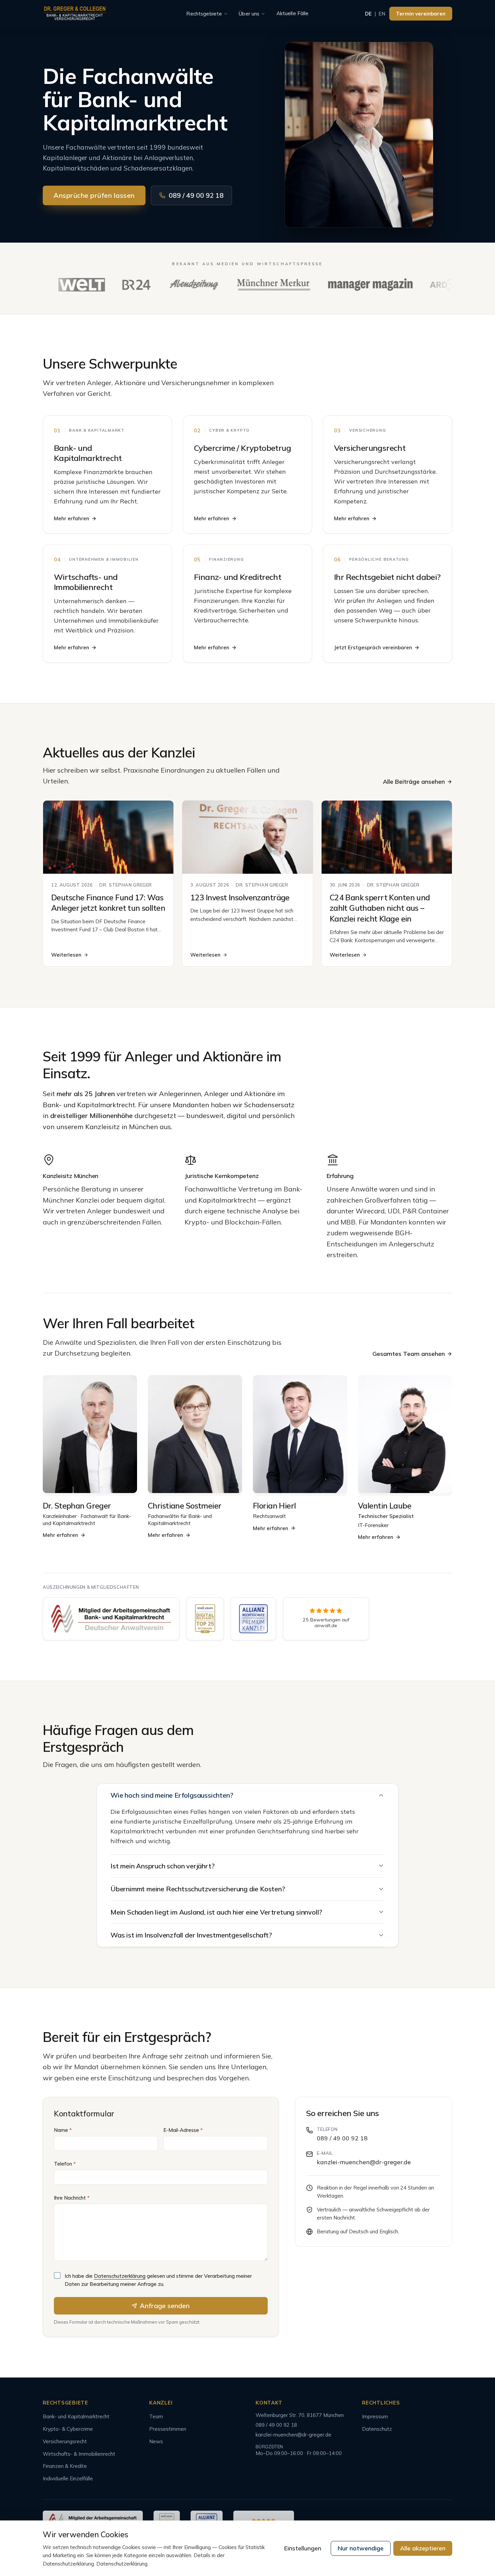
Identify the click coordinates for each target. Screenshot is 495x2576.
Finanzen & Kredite (65, 2466)
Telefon (65, 2164)
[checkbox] (57, 2275)
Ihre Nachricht (72, 2198)
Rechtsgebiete (204, 14)
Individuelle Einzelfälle (68, 2478)
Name (63, 2130)
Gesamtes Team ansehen (409, 1354)
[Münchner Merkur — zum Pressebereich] (257, 285)
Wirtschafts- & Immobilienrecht (79, 2454)
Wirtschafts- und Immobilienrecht (86, 582)
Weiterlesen (66, 955)
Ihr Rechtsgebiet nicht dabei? (387, 577)
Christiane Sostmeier (185, 1506)
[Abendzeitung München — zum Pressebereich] (177, 285)
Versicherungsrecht (370, 448)
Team (156, 2416)
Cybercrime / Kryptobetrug (242, 448)
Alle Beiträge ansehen (414, 782)
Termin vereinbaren (421, 14)
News (156, 2441)
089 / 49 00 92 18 (196, 195)
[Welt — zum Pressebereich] (65, 285)
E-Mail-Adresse (183, 2130)
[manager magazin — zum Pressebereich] (354, 285)
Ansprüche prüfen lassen (94, 195)
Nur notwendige (361, 2548)
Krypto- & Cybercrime (68, 2429)
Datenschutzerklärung (120, 2276)
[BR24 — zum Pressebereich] (120, 285)
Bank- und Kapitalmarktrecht (88, 453)
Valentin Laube (385, 1506)
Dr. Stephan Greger (77, 1506)
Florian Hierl (274, 1506)
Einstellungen (303, 2548)
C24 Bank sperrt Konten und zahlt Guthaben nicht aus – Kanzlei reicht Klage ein (380, 908)
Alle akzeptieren (423, 2548)
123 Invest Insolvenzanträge (240, 897)
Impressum (375, 2416)
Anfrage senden (165, 2306)
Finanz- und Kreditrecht (238, 577)
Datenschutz (377, 2429)
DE (368, 14)
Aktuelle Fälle (293, 13)
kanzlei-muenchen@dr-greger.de (364, 2162)
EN (382, 14)
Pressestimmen (168, 2429)
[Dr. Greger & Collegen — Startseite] (75, 14)
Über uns (249, 14)
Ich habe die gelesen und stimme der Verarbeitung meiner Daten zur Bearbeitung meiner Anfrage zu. (158, 2280)
